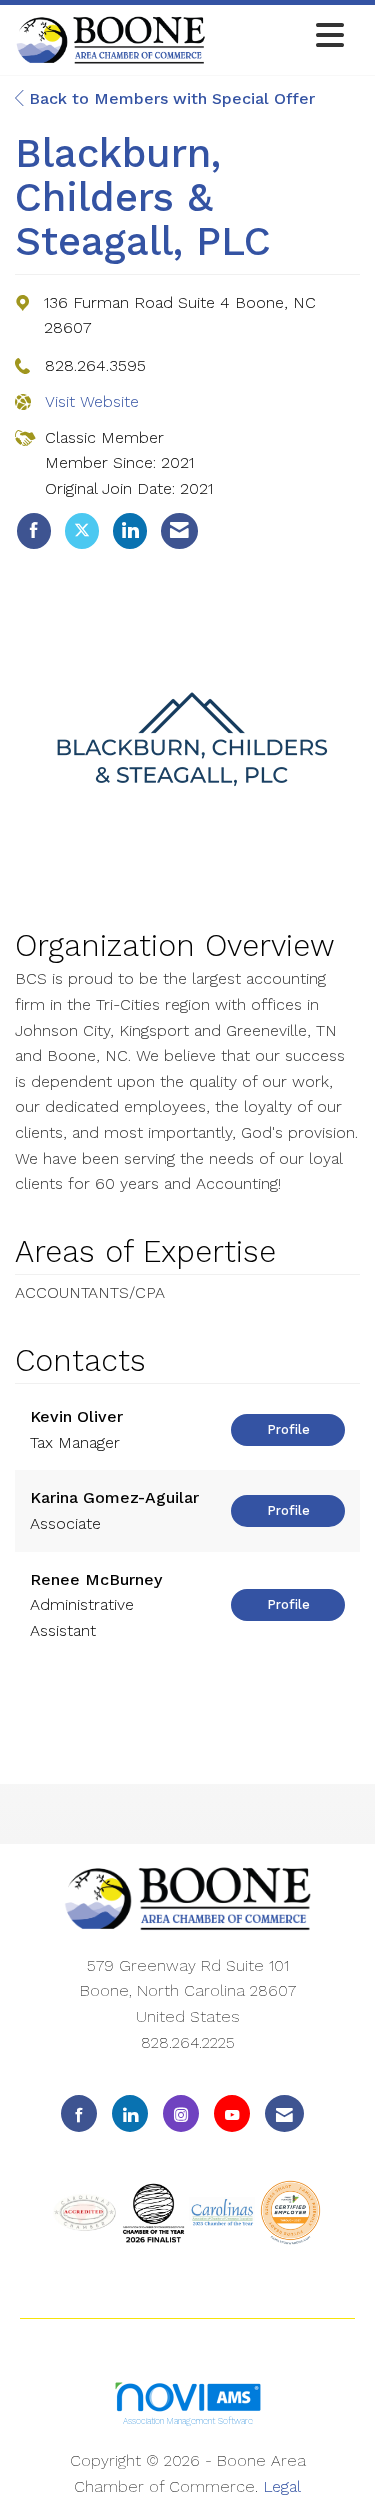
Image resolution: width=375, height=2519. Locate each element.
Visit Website (92, 401)
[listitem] (34, 531)
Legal (282, 2486)
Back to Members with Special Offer (169, 98)
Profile (288, 1429)
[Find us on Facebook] (79, 2113)
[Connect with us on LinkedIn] (130, 2113)
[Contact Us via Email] (284, 2113)
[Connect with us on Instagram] (181, 2113)
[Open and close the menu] (280, 36)
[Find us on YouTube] (232, 2113)
